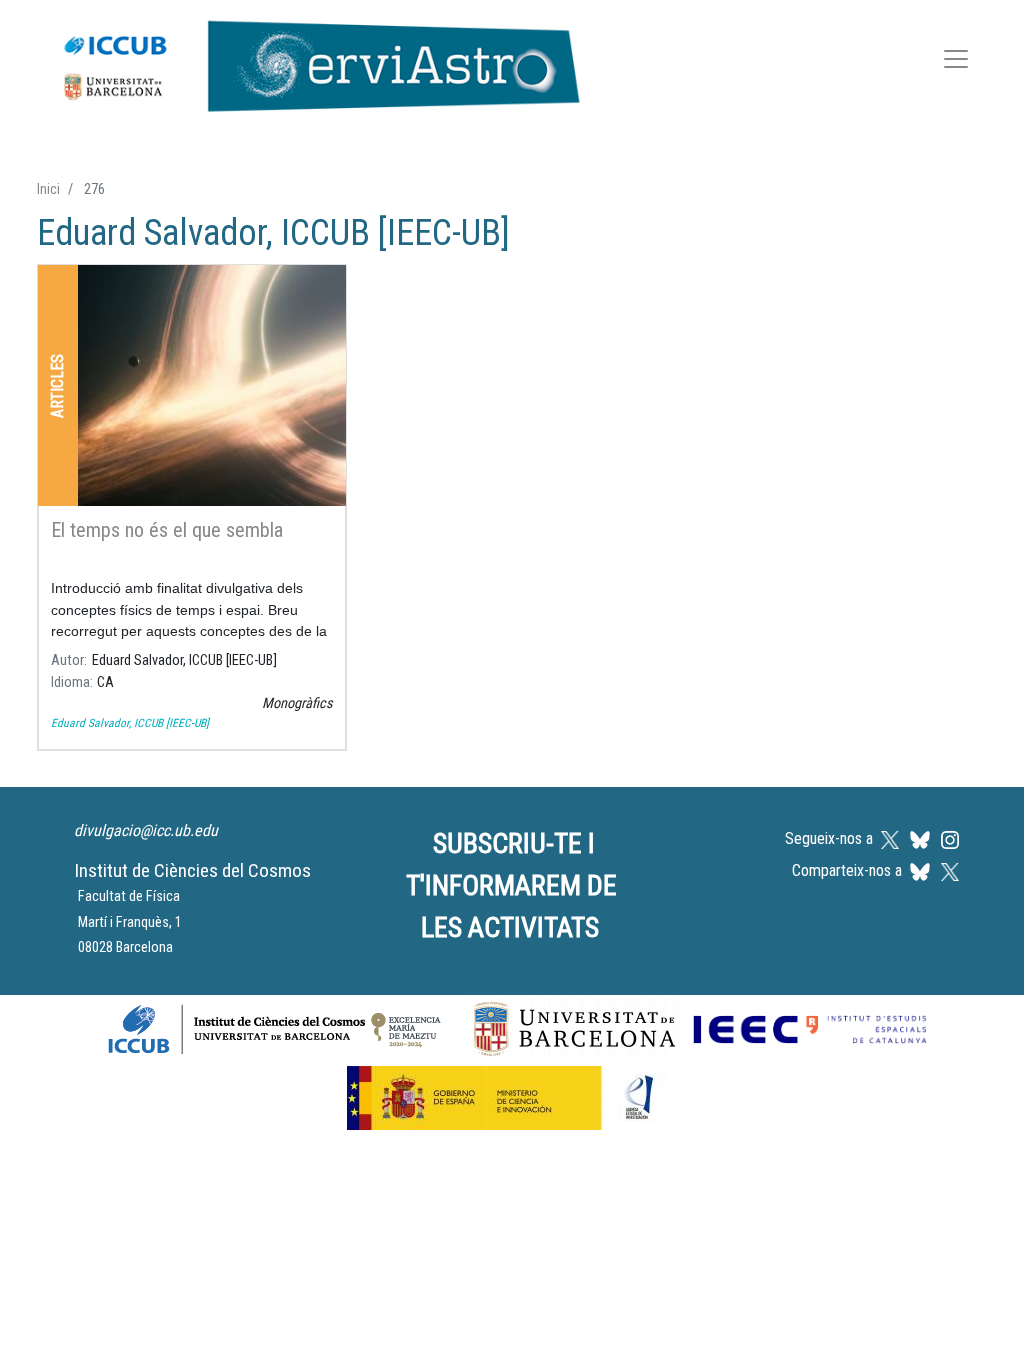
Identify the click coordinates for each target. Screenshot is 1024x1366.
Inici (48, 189)
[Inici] (311, 62)
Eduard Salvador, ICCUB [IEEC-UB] (130, 723)
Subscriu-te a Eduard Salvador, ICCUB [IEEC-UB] (45, 775)
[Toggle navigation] (956, 62)
